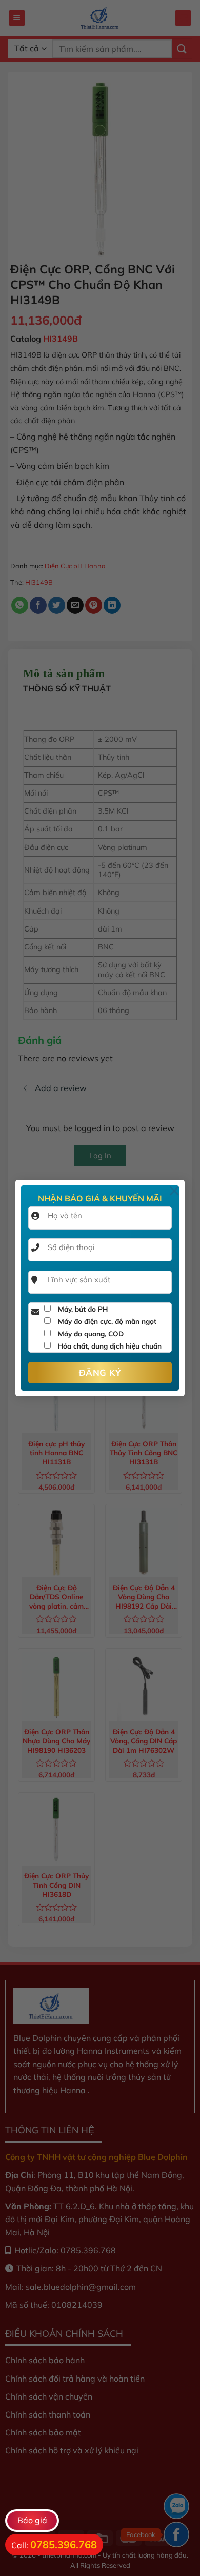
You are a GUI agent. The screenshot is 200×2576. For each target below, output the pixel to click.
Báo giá (32, 2520)
